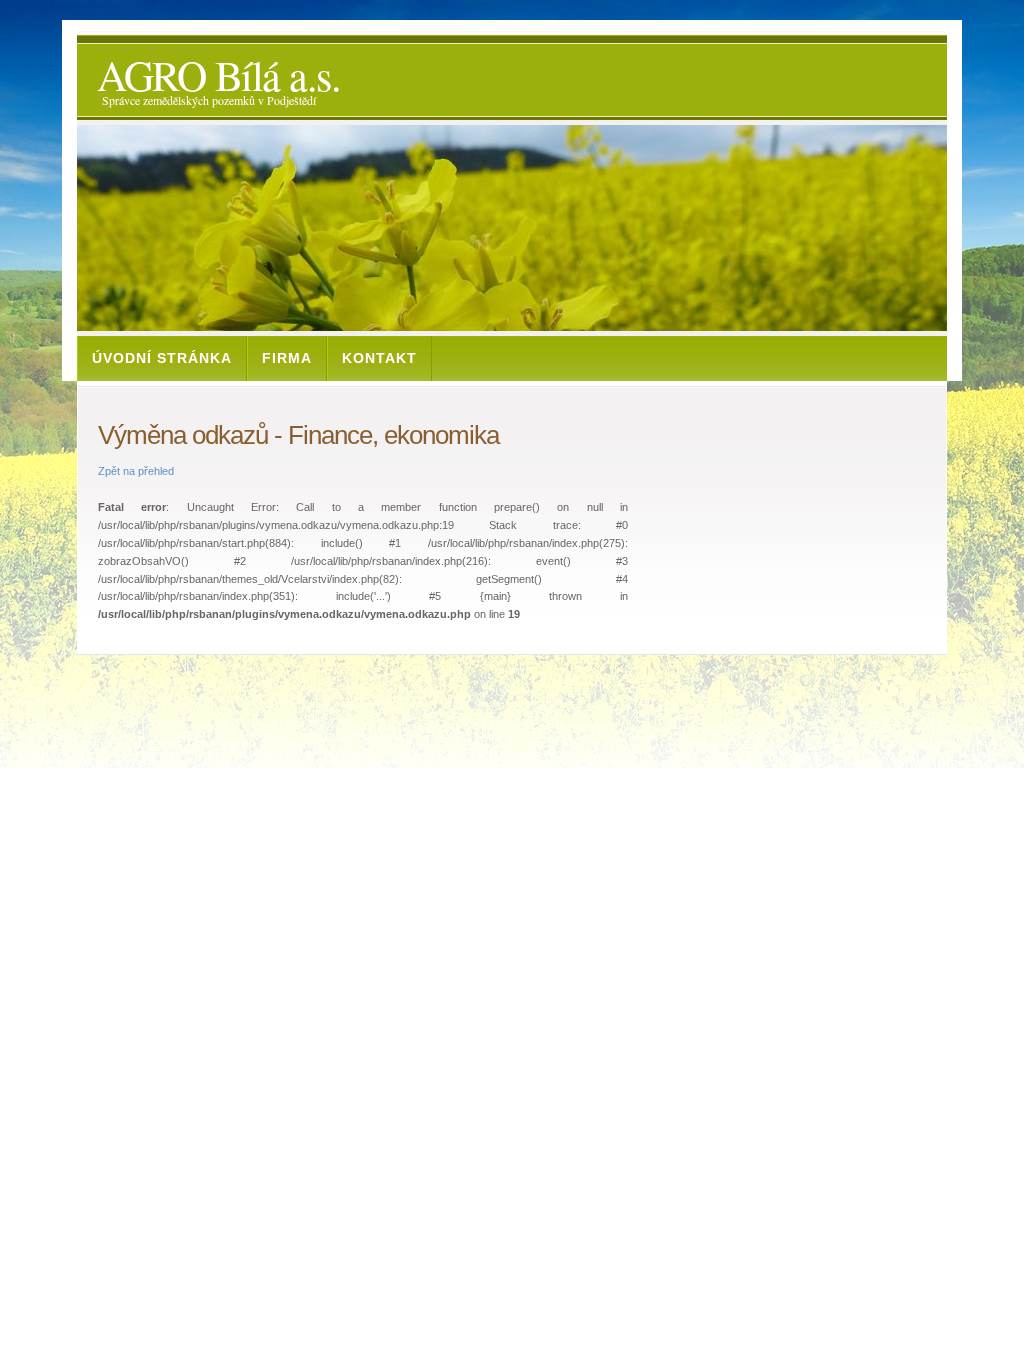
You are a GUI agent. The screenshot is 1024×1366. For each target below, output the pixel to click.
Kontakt (379, 358)
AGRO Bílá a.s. (218, 75)
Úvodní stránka (162, 358)
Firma (287, 358)
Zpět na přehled (136, 471)
